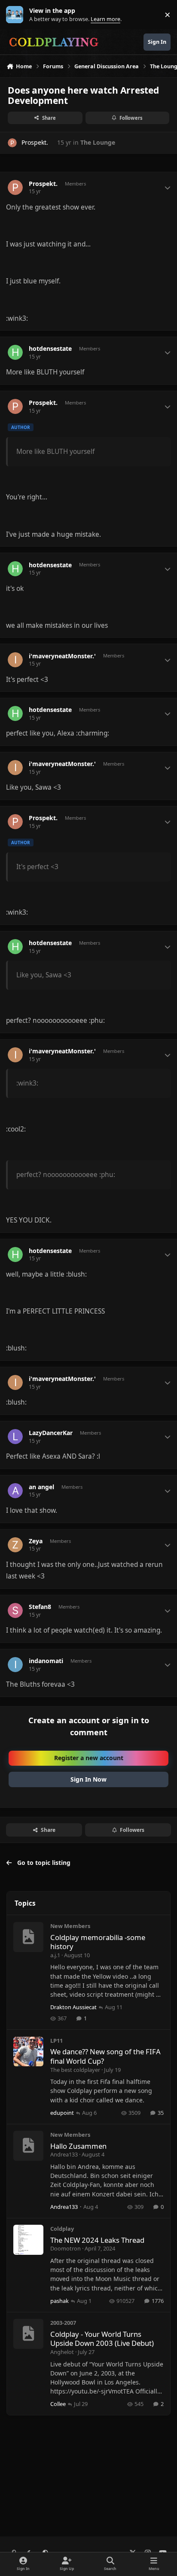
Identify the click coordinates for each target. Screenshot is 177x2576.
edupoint (62, 2113)
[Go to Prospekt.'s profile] (12, 143)
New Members (70, 1926)
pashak (60, 2301)
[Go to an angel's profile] (15, 1491)
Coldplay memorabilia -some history (98, 1942)
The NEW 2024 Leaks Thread (97, 2240)
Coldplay (62, 2229)
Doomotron (66, 2248)
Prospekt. (35, 142)
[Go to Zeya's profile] (15, 1545)
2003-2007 (63, 2323)
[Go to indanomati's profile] (15, 1665)
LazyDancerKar (51, 1433)
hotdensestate (50, 349)
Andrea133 (64, 2154)
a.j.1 (55, 1955)
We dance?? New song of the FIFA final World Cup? (105, 2056)
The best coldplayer (75, 2070)
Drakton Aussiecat (73, 2007)
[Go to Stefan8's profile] (15, 1610)
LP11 (56, 2041)
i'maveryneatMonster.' (62, 656)
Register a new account (89, 1758)
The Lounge (98, 142)
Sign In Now (88, 1779)
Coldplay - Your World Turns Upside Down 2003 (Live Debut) (102, 2339)
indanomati (46, 1661)
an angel (41, 1487)
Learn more (17, 15)
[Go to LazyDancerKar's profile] (15, 1437)
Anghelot (62, 2352)
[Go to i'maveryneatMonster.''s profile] (15, 660)
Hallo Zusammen (78, 2146)
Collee (58, 2404)
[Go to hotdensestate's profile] (15, 352)
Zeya (36, 1541)
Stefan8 (40, 1607)
